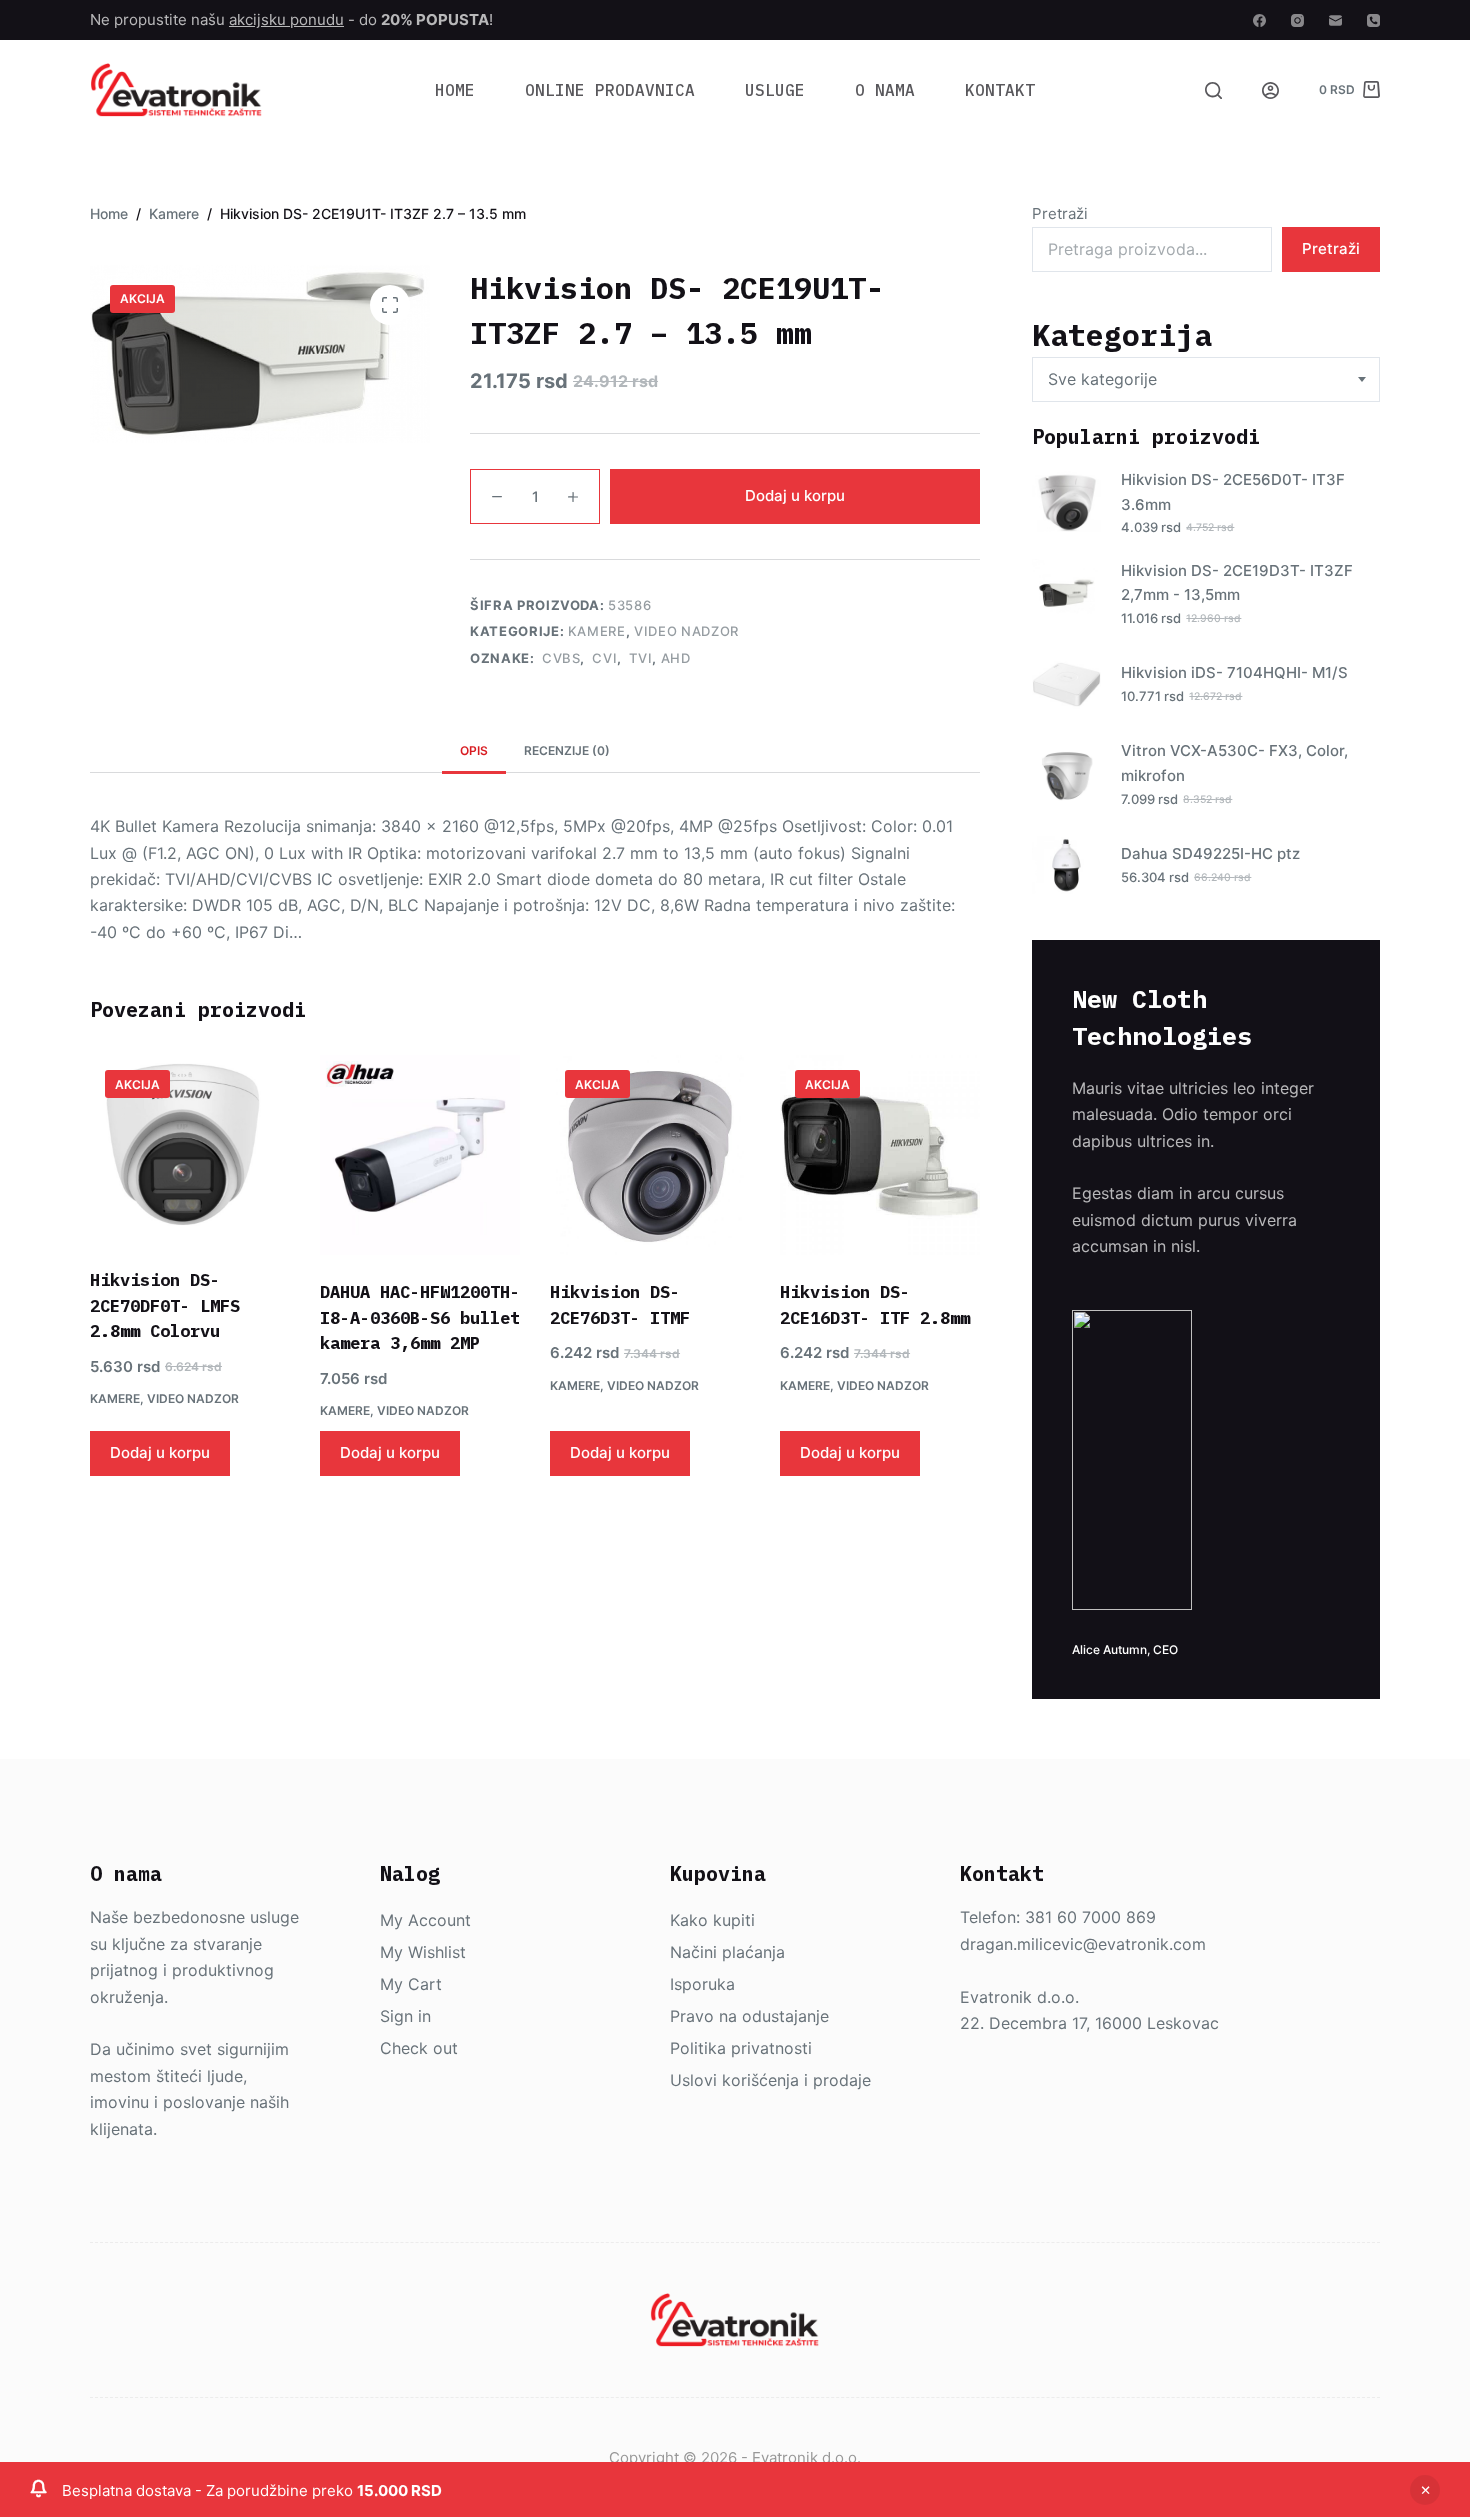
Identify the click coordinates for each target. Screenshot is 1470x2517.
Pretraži (1060, 213)
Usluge (775, 90)
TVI (639, 658)
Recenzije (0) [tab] (567, 750)
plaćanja (753, 1952)
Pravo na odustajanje (749, 2016)
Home (455, 90)
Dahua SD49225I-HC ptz (1210, 853)
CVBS (559, 658)
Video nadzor (686, 631)
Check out (419, 2048)
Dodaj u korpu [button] (160, 1452)
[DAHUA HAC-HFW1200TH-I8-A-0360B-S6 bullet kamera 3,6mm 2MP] (420, 1155)
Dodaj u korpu (795, 495)
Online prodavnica (610, 90)
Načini (696, 1952)
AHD (676, 658)
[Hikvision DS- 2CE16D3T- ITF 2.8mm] (880, 1155)
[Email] (1335, 20)
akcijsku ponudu (286, 19)
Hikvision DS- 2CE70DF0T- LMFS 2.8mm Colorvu (165, 1305)
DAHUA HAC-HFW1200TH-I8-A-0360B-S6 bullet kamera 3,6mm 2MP (420, 1317)
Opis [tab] (474, 750)
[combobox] (1206, 379)
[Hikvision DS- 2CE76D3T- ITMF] (650, 1155)
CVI (603, 658)
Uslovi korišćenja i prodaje (770, 2080)
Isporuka (702, 1984)
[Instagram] (1297, 20)
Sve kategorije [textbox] (1102, 379)
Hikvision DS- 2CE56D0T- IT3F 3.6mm (1233, 492)
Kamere (597, 631)
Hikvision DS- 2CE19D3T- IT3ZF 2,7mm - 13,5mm (1237, 583)
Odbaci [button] (1425, 2490)
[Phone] (1373, 20)
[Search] (1213, 90)
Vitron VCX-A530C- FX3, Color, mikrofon (1234, 763)
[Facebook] (1259, 20)
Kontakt (1000, 90)
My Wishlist (423, 1952)
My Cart (411, 1984)
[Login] (1270, 90)
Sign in (405, 2016)
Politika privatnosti (741, 2048)
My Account (425, 1920)
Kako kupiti (712, 1920)
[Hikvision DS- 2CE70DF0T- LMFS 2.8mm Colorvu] (190, 1149)
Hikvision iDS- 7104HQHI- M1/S (1234, 672)
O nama (885, 90)
